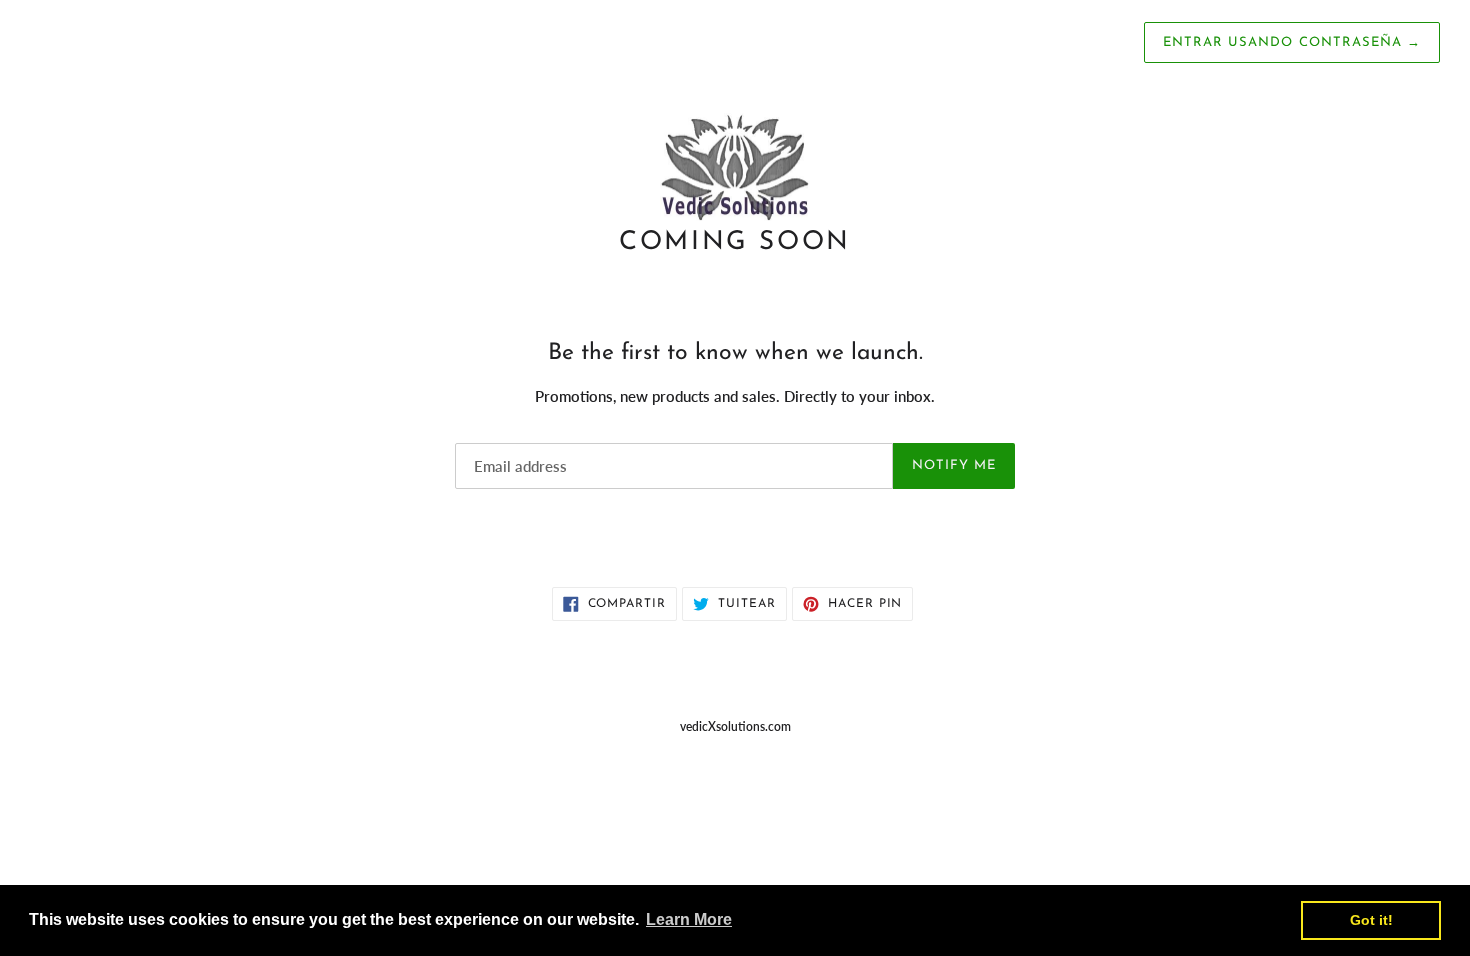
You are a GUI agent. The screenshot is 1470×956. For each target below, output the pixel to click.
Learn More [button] (689, 919)
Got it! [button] (1371, 920)
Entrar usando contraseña (1292, 42)
